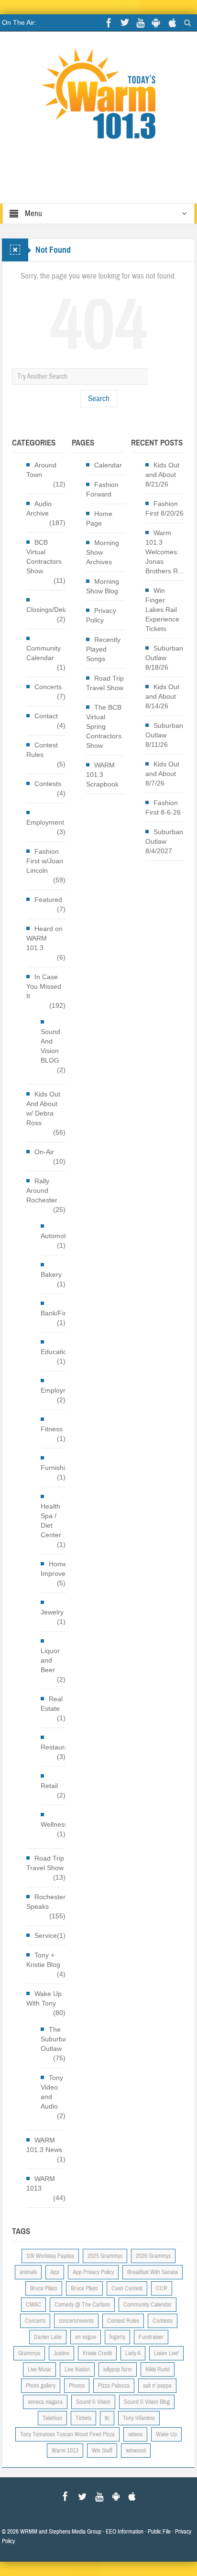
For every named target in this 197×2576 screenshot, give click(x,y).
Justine (61, 2353)
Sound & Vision (93, 2402)
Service (46, 1935)
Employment (45, 822)
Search (99, 398)
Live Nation (77, 2369)
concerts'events (76, 2321)
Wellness (54, 1824)
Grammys (29, 2353)
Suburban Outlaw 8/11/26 (164, 735)
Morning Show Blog (103, 586)
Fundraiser (151, 2337)
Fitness (52, 1429)
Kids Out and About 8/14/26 (162, 696)
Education (56, 1352)
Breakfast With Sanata (153, 2272)
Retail (49, 1786)
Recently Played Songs (103, 649)
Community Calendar (44, 653)
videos (135, 2434)
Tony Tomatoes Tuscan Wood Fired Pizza (67, 2434)
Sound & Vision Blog (147, 2402)
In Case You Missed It (44, 986)
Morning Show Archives (103, 552)
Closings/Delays (50, 610)
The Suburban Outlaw (55, 2039)
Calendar (108, 465)
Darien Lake (48, 2337)
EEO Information (125, 2532)
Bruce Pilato (44, 2288)
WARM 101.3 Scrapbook (102, 775)
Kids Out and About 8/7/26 (162, 774)
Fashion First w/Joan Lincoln (45, 861)
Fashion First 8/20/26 (164, 508)
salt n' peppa (157, 2386)
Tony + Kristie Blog (43, 1960)
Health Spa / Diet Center (51, 1521)
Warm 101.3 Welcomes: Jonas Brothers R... (164, 552)
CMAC (33, 2305)
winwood (136, 2451)
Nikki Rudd (158, 2369)
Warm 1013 (65, 2451)
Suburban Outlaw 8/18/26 (164, 658)
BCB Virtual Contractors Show (44, 557)
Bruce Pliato (84, 2288)
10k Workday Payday (50, 2256)
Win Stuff (102, 2451)
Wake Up (166, 2434)
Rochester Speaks (46, 1902)
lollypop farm (118, 2369)
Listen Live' (166, 2353)
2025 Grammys (105, 2256)
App (55, 2272)
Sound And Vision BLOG (50, 1046)
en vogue (86, 2337)
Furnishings (58, 1468)
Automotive (58, 1236)
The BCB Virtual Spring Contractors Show (104, 726)
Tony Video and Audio (52, 2092)
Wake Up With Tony (44, 1998)
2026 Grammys (153, 2256)
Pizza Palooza (114, 2386)
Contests (48, 784)
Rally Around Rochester (42, 1190)
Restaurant (57, 1747)
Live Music (39, 2369)
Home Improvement (61, 1569)
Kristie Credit (97, 2353)
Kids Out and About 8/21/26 (162, 475)
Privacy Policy (101, 615)
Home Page (99, 518)
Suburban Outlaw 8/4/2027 (164, 841)
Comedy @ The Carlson (82, 2305)
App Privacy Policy (93, 2272)
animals (28, 2272)
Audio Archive (39, 508)
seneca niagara (45, 2402)
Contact (46, 716)
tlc (107, 2418)
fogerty (117, 2337)
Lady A (133, 2353)
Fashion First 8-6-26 (163, 807)
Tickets (83, 2418)
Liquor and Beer (50, 1660)
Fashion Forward (102, 489)
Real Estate (52, 1704)
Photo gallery (41, 2386)
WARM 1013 (41, 2183)
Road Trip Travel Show (45, 1863)
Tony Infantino (139, 2418)
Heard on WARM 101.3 (44, 938)
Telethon (52, 2418)
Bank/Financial (63, 1313)
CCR (162, 2288)
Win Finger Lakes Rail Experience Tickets (162, 610)
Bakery (51, 1274)
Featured (48, 900)
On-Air (44, 1152)
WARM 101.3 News (44, 2145)
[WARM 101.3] (99, 98)
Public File (159, 2532)
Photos (77, 2386)
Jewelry (52, 1612)
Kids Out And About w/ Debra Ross (43, 1108)
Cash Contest (127, 2288)
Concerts (48, 687)
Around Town (41, 470)
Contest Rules (42, 750)
